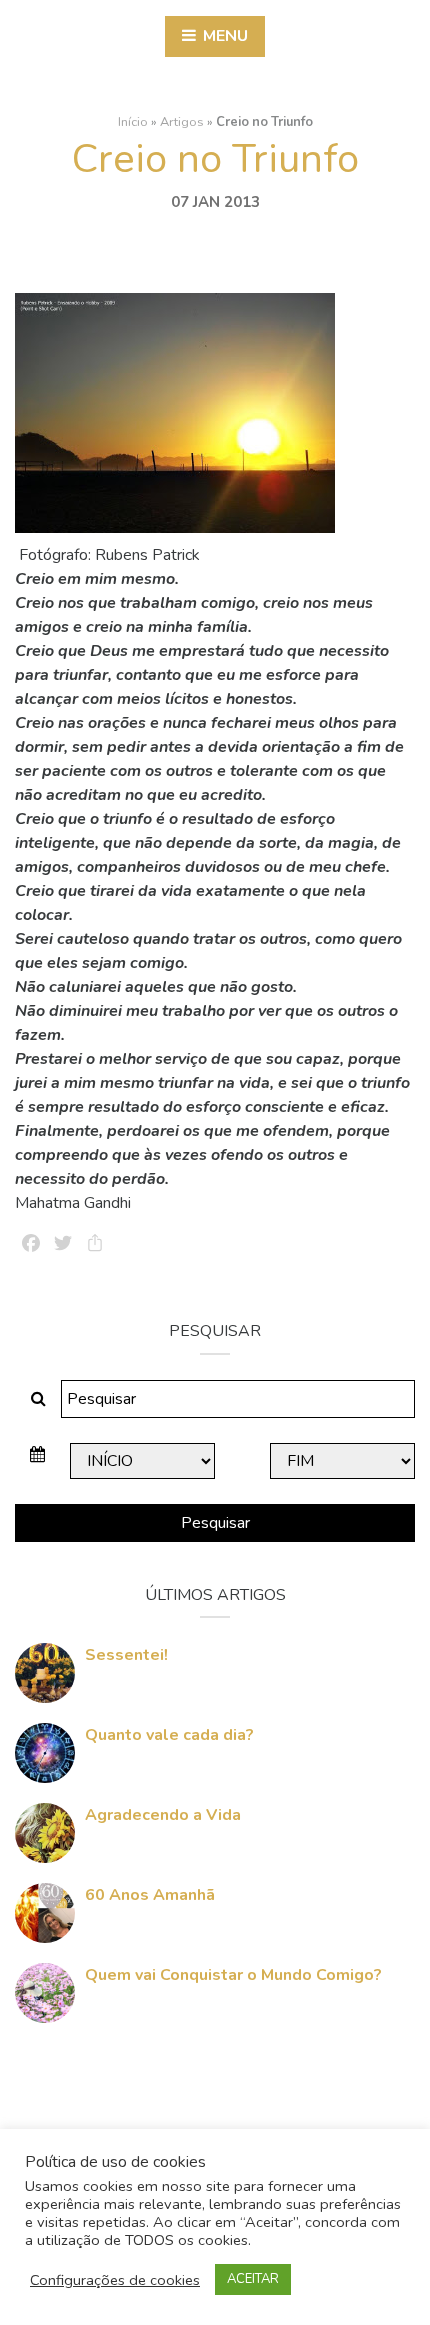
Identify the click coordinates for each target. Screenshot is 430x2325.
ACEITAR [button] (253, 2279)
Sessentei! (126, 1655)
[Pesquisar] (38, 1399)
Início (133, 122)
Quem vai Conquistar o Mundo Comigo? (233, 1975)
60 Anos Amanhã (150, 1895)
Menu (223, 36)
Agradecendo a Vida (163, 1815)
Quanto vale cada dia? (169, 1735)
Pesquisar (215, 1523)
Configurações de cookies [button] (115, 2280)
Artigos (182, 122)
